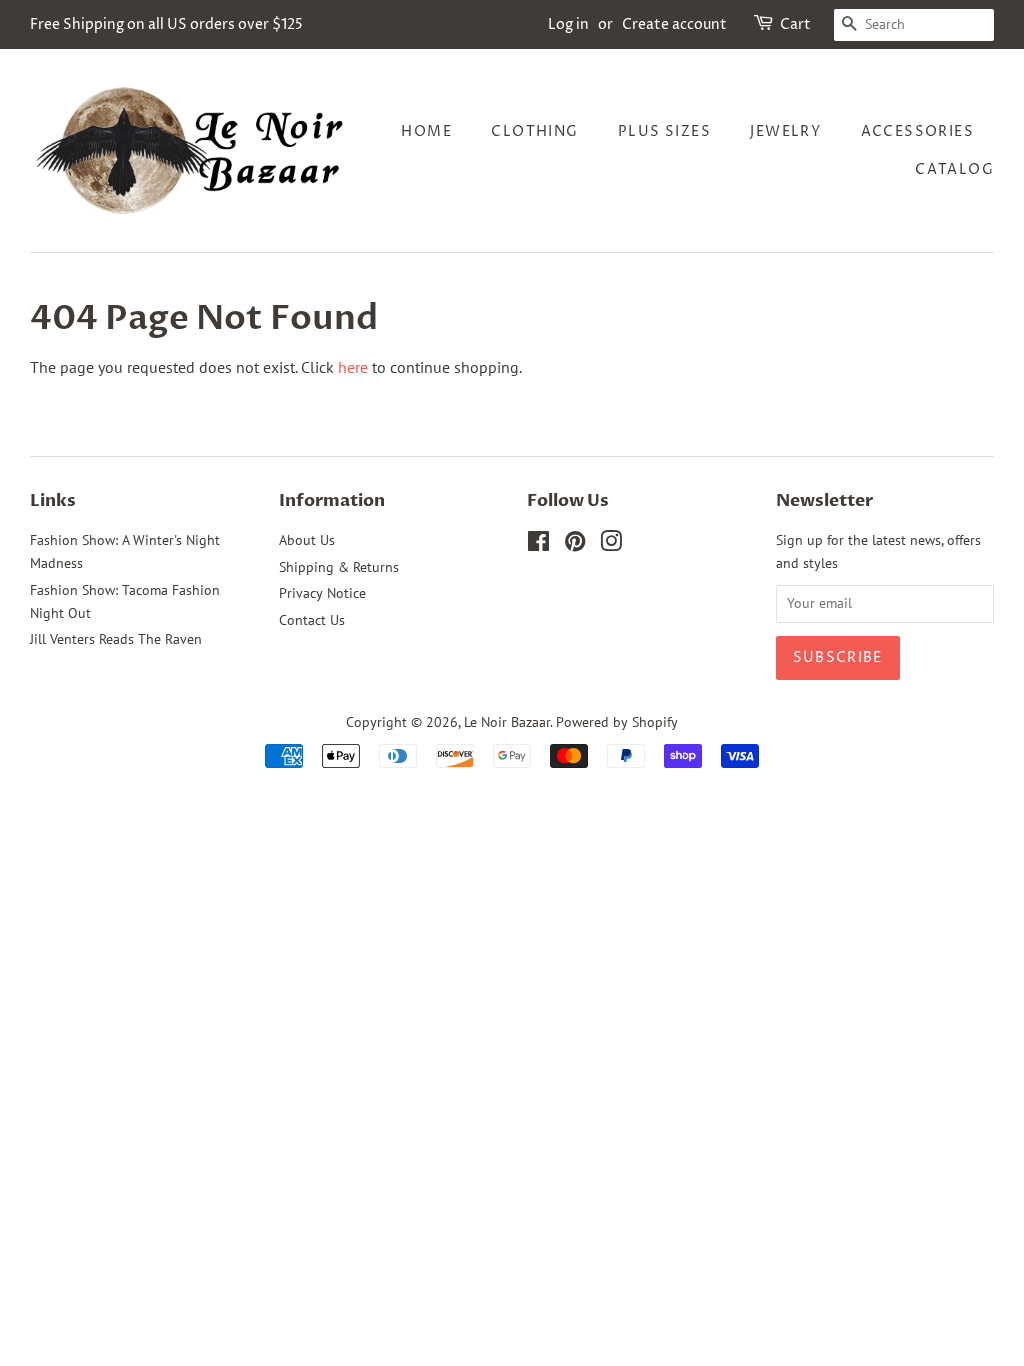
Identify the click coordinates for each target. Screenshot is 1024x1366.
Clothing (534, 131)
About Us (307, 540)
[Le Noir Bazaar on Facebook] (538, 545)
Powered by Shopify (617, 722)
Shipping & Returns (339, 567)
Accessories (917, 131)
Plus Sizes (664, 131)
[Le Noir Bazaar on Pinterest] (575, 545)
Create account (674, 24)
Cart (795, 24)
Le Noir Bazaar (507, 722)
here (353, 367)
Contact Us (312, 620)
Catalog (954, 169)
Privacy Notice (322, 593)
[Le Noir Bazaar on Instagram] (611, 545)
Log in (568, 24)
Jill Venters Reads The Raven (116, 639)
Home (426, 131)
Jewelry (785, 131)
